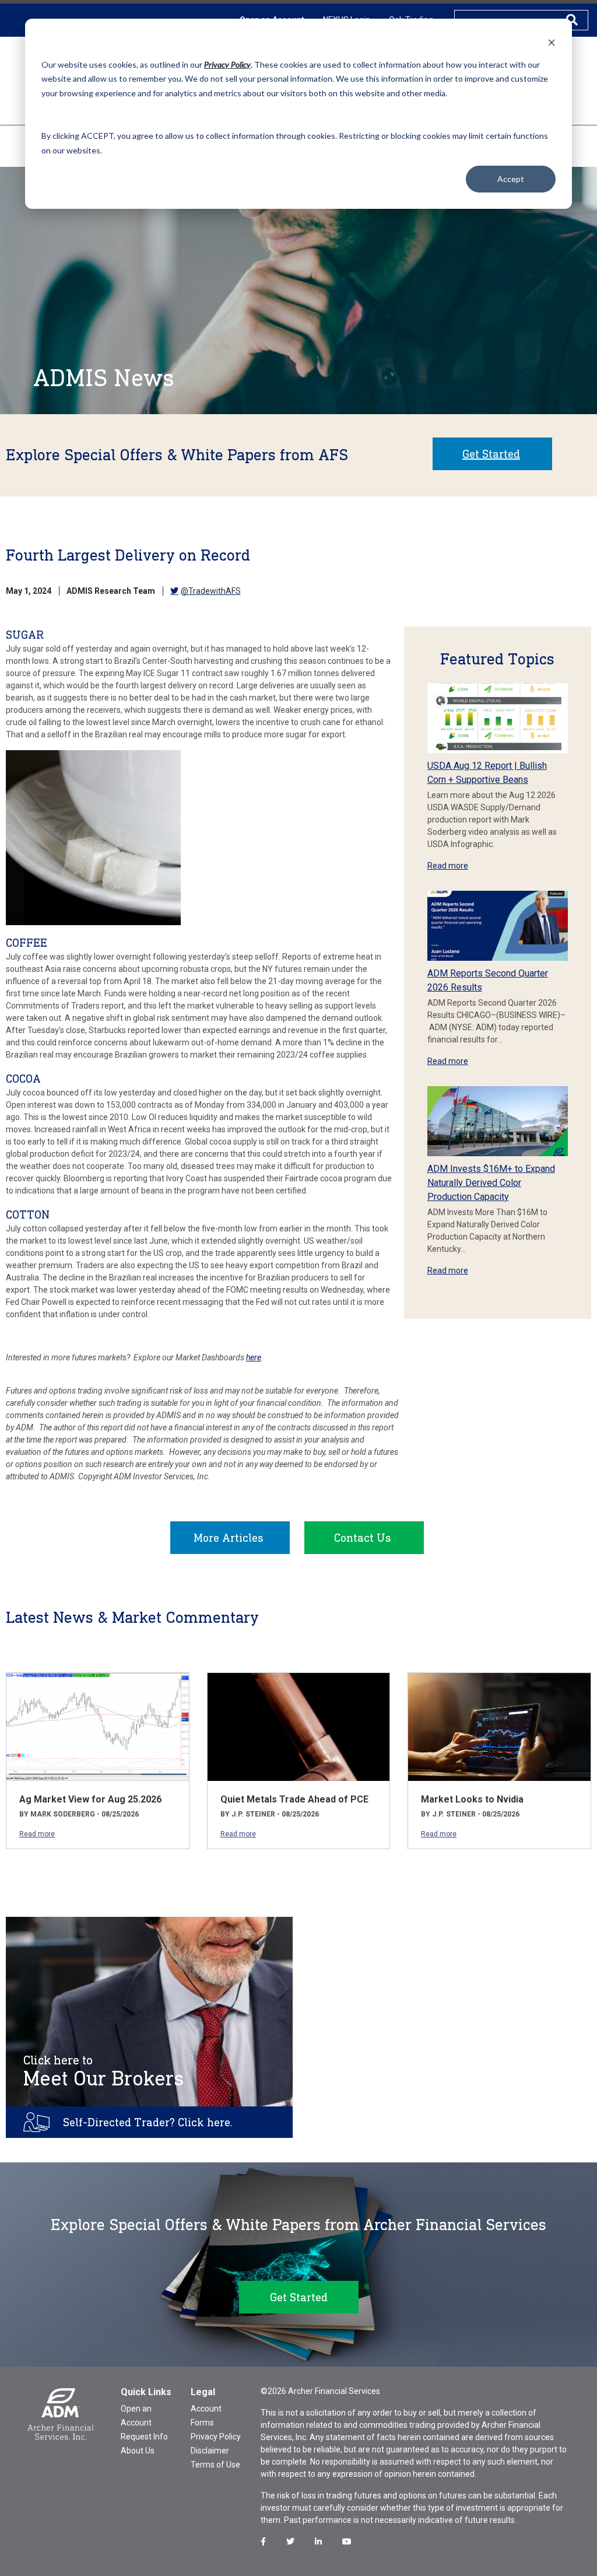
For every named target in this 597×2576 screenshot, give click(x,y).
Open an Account (136, 2416)
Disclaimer (210, 2451)
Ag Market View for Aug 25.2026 (90, 1799)
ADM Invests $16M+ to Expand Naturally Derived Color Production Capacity (491, 1183)
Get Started (491, 454)
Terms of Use (215, 2465)
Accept (511, 179)
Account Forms (206, 2416)
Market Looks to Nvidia (472, 1799)
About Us (138, 2451)
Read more (448, 866)
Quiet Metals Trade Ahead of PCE (294, 1799)
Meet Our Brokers (104, 2071)
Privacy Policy (216, 2437)
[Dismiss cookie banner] (552, 42)
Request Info (144, 2437)
